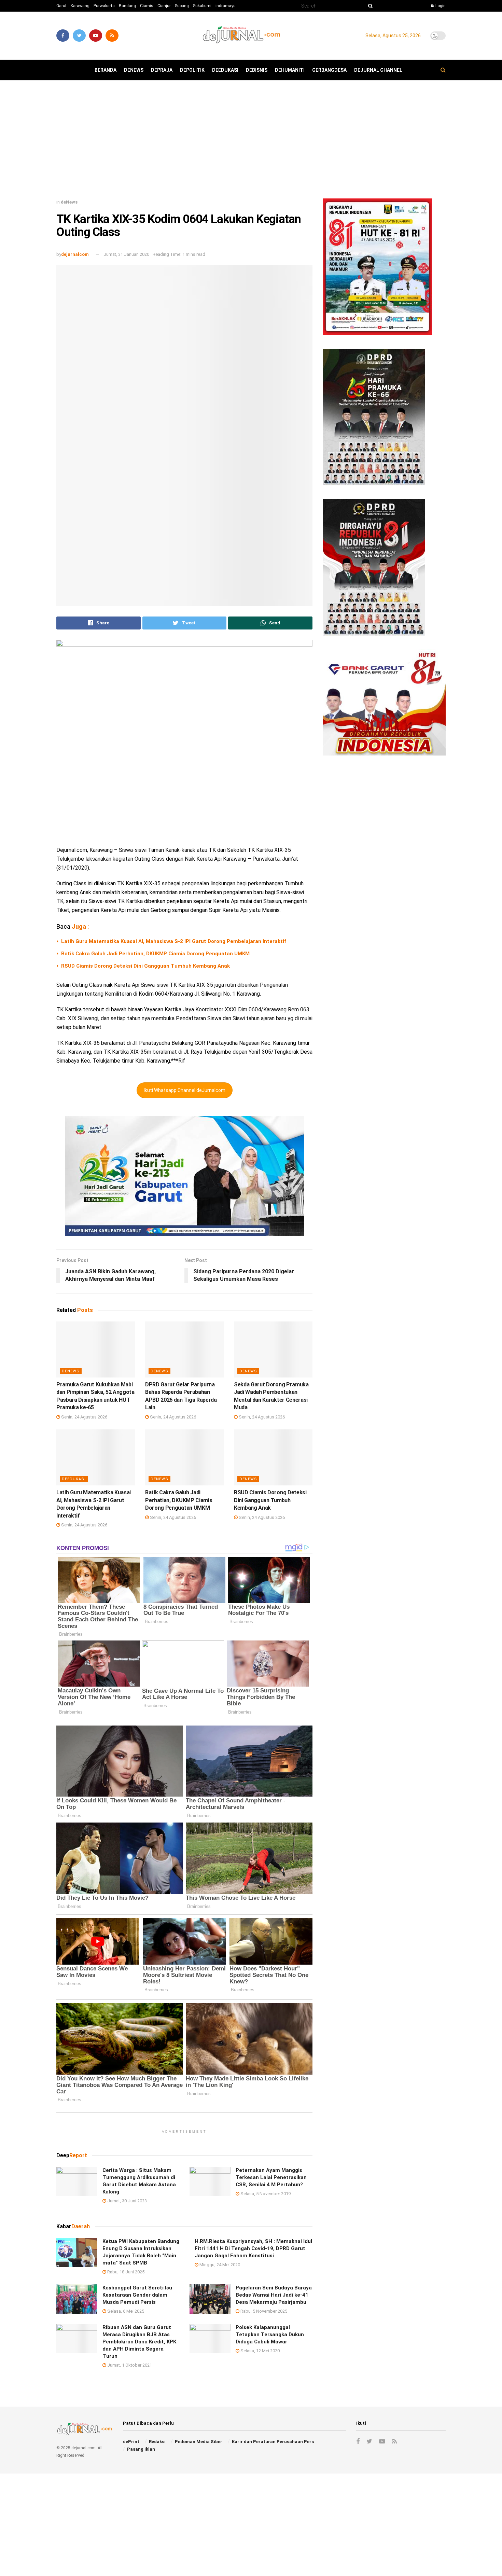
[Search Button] (369, 6)
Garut (61, 6)
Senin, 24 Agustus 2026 (84, 1417)
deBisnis (257, 70)
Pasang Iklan (141, 2449)
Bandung (127, 6)
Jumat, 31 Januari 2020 (126, 254)
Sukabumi (202, 6)
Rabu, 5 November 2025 (263, 2311)
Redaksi (157, 2442)
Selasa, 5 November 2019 (265, 2194)
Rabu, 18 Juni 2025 (125, 2272)
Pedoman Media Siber (199, 2442)
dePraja (162, 70)
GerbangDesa (329, 70)
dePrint (131, 2442)
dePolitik (192, 70)
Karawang (80, 6)
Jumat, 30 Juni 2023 (127, 2201)
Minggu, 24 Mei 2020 (219, 2265)
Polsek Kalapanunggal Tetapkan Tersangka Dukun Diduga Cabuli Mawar (270, 2335)
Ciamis (147, 6)
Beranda (106, 70)
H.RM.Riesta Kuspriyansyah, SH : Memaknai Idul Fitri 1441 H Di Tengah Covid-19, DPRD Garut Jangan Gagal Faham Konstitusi (253, 2248)
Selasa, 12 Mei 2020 (260, 2351)
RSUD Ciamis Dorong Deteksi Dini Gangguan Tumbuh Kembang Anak (145, 966)
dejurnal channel (378, 70)
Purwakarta (104, 6)
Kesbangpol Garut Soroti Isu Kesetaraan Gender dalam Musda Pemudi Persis (137, 2295)
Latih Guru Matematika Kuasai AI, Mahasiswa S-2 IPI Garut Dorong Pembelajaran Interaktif (174, 941)
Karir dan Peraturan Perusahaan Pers (273, 2442)
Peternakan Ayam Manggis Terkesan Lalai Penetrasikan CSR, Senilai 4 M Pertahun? (271, 2177)
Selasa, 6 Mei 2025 (125, 2311)
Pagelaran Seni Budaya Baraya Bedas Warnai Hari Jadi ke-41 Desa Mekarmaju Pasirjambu (274, 2295)
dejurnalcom (75, 254)
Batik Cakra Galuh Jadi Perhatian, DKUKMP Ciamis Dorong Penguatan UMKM (155, 954)
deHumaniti (290, 70)
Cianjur (164, 6)
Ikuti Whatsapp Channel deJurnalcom (185, 1090)
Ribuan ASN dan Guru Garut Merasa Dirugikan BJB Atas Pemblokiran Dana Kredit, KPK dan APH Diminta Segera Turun (139, 2342)
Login (440, 6)
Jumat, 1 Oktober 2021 (129, 2365)
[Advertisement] (251, 142)
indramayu (226, 6)
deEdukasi (225, 70)
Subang (182, 6)
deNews (134, 70)
